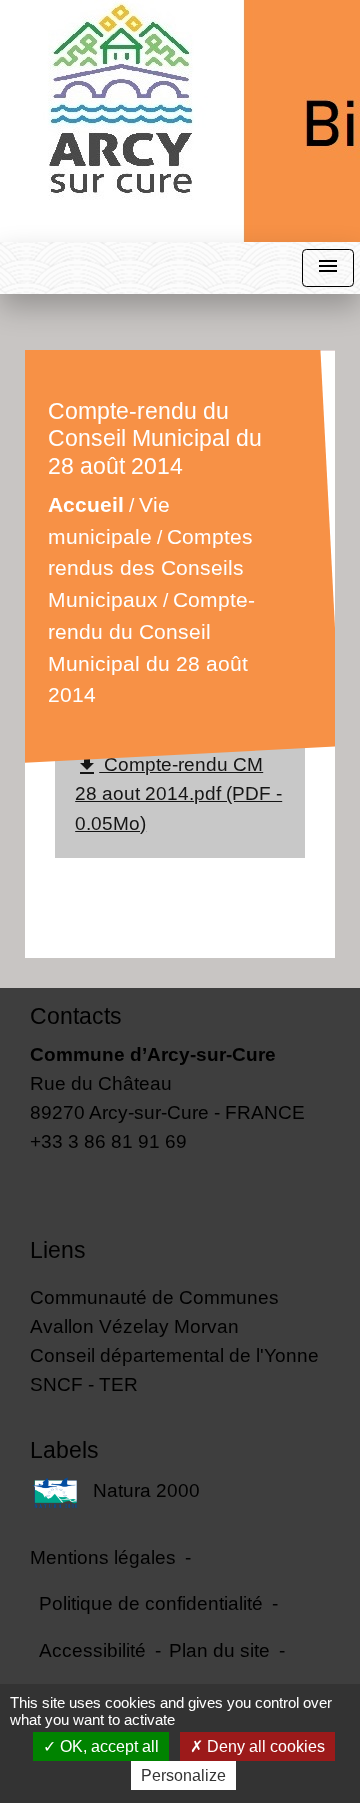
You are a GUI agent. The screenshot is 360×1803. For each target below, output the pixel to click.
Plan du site (219, 1650)
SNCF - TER (84, 1384)
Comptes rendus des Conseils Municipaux (150, 568)
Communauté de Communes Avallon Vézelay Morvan (154, 1311)
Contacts (76, 1016)
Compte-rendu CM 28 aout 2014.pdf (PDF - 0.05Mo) (178, 793)
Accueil (86, 505)
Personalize (183, 1775)
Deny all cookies (264, 1746)
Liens (58, 1250)
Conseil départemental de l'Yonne (174, 1355)
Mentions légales (103, 1557)
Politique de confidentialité (151, 1603)
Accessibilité (92, 1650)
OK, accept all (107, 1746)
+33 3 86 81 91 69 (108, 1141)
